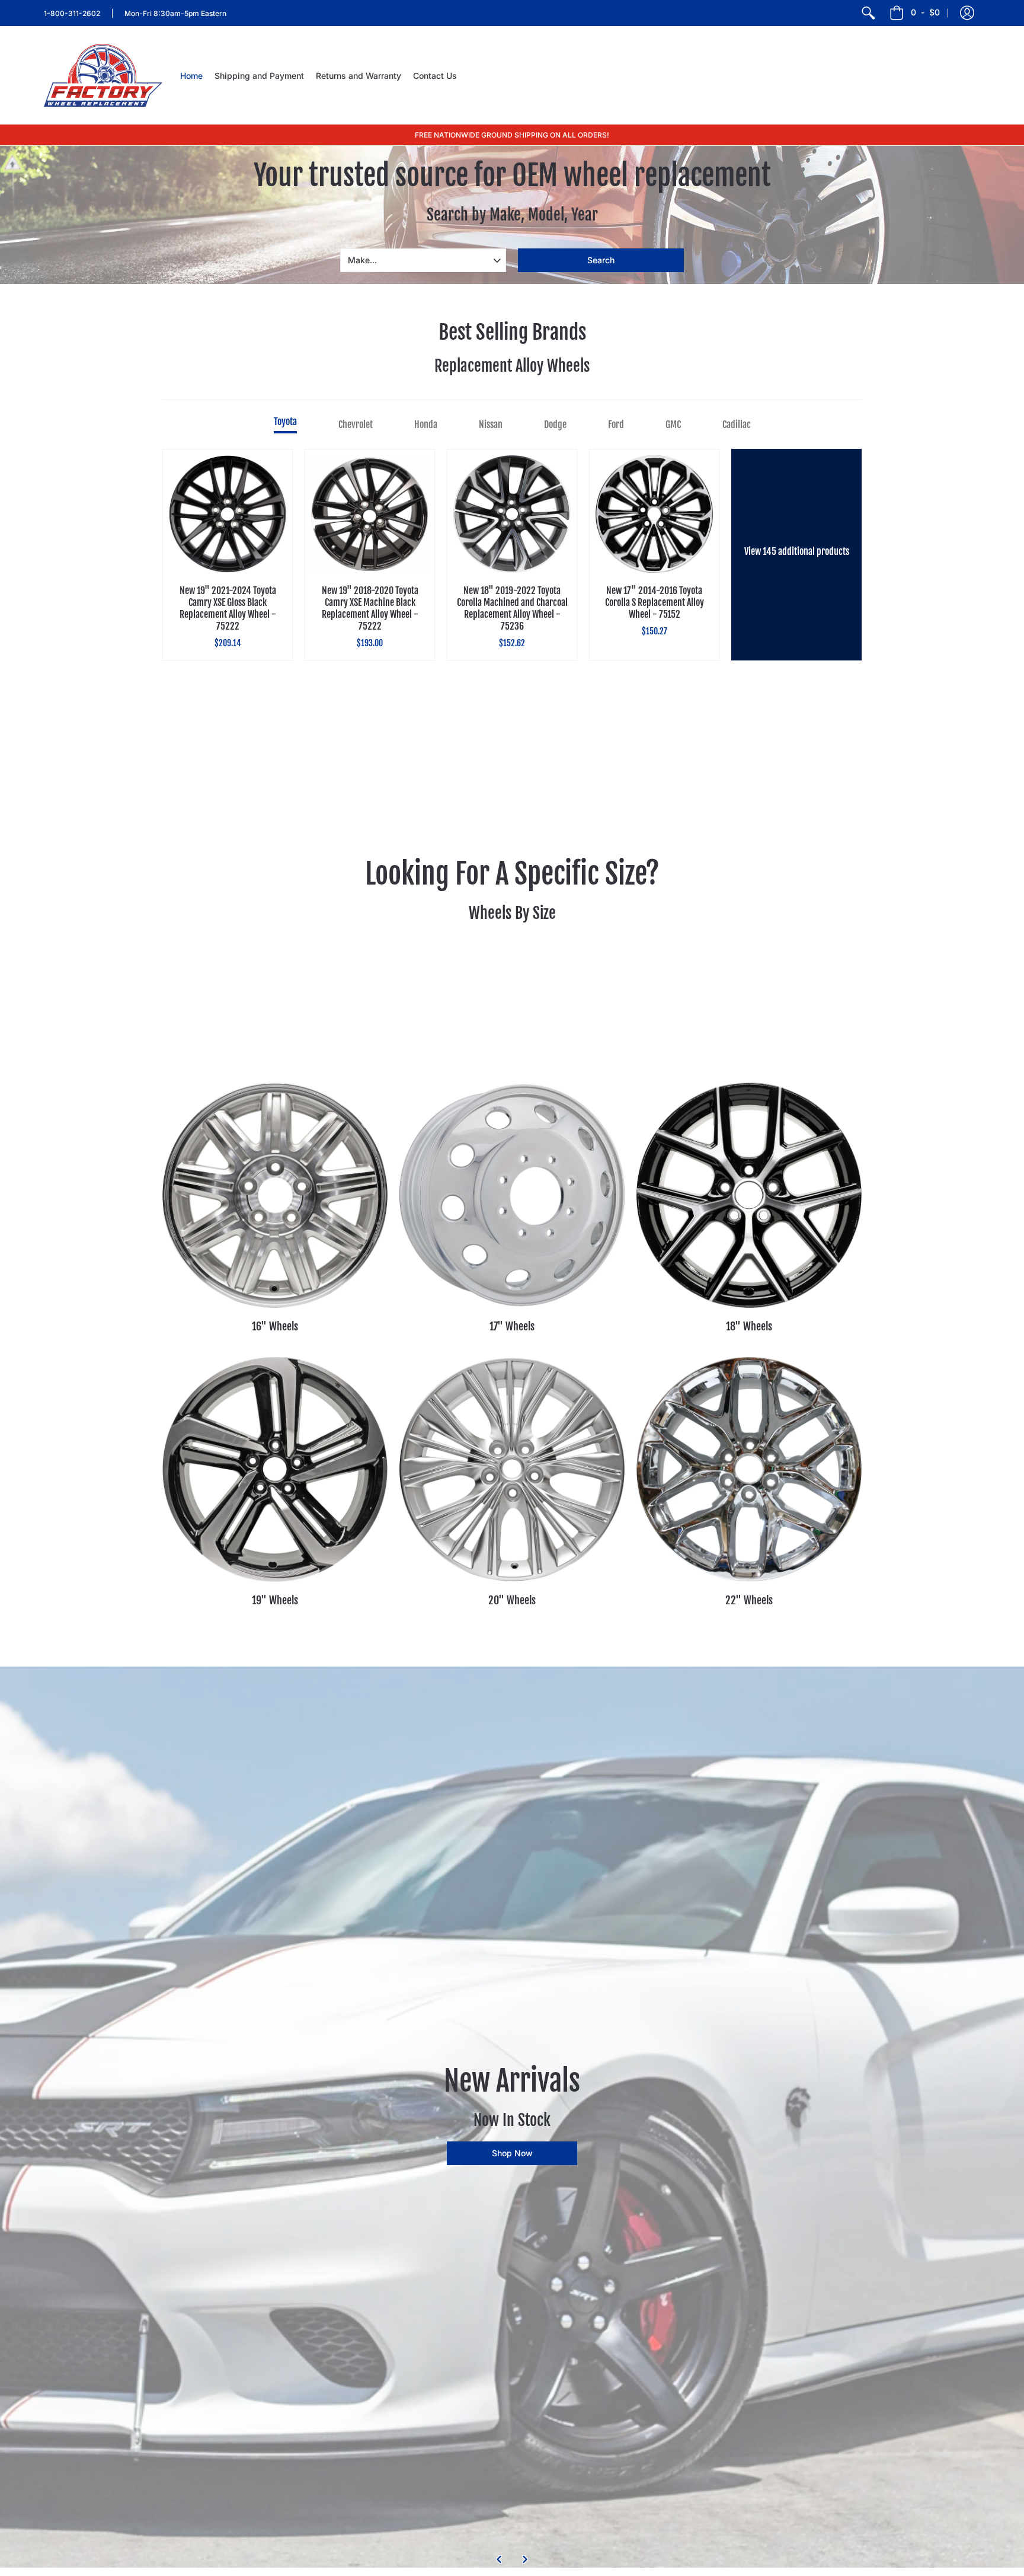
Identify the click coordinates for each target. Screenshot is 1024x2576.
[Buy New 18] (512, 514)
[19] (275, 1469)
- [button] (925, 12)
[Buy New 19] (228, 514)
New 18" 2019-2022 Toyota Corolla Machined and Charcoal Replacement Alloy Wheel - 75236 (512, 608)
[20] (512, 1469)
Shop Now (512, 2153)
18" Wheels (749, 1326)
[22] (749, 1469)
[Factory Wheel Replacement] (103, 75)
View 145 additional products (797, 551)
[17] (512, 1195)
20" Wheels (512, 1600)
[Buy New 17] (654, 514)
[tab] (285, 424)
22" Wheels (749, 1600)
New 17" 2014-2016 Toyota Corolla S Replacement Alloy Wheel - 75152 (655, 602)
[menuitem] (868, 13)
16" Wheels (275, 1326)
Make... (362, 260)
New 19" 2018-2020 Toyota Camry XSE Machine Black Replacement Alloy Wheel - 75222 (370, 608)
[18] (749, 1195)
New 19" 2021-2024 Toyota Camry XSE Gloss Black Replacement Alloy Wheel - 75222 (228, 608)
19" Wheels (275, 1600)
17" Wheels (512, 1326)
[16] (275, 1195)
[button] (967, 13)
